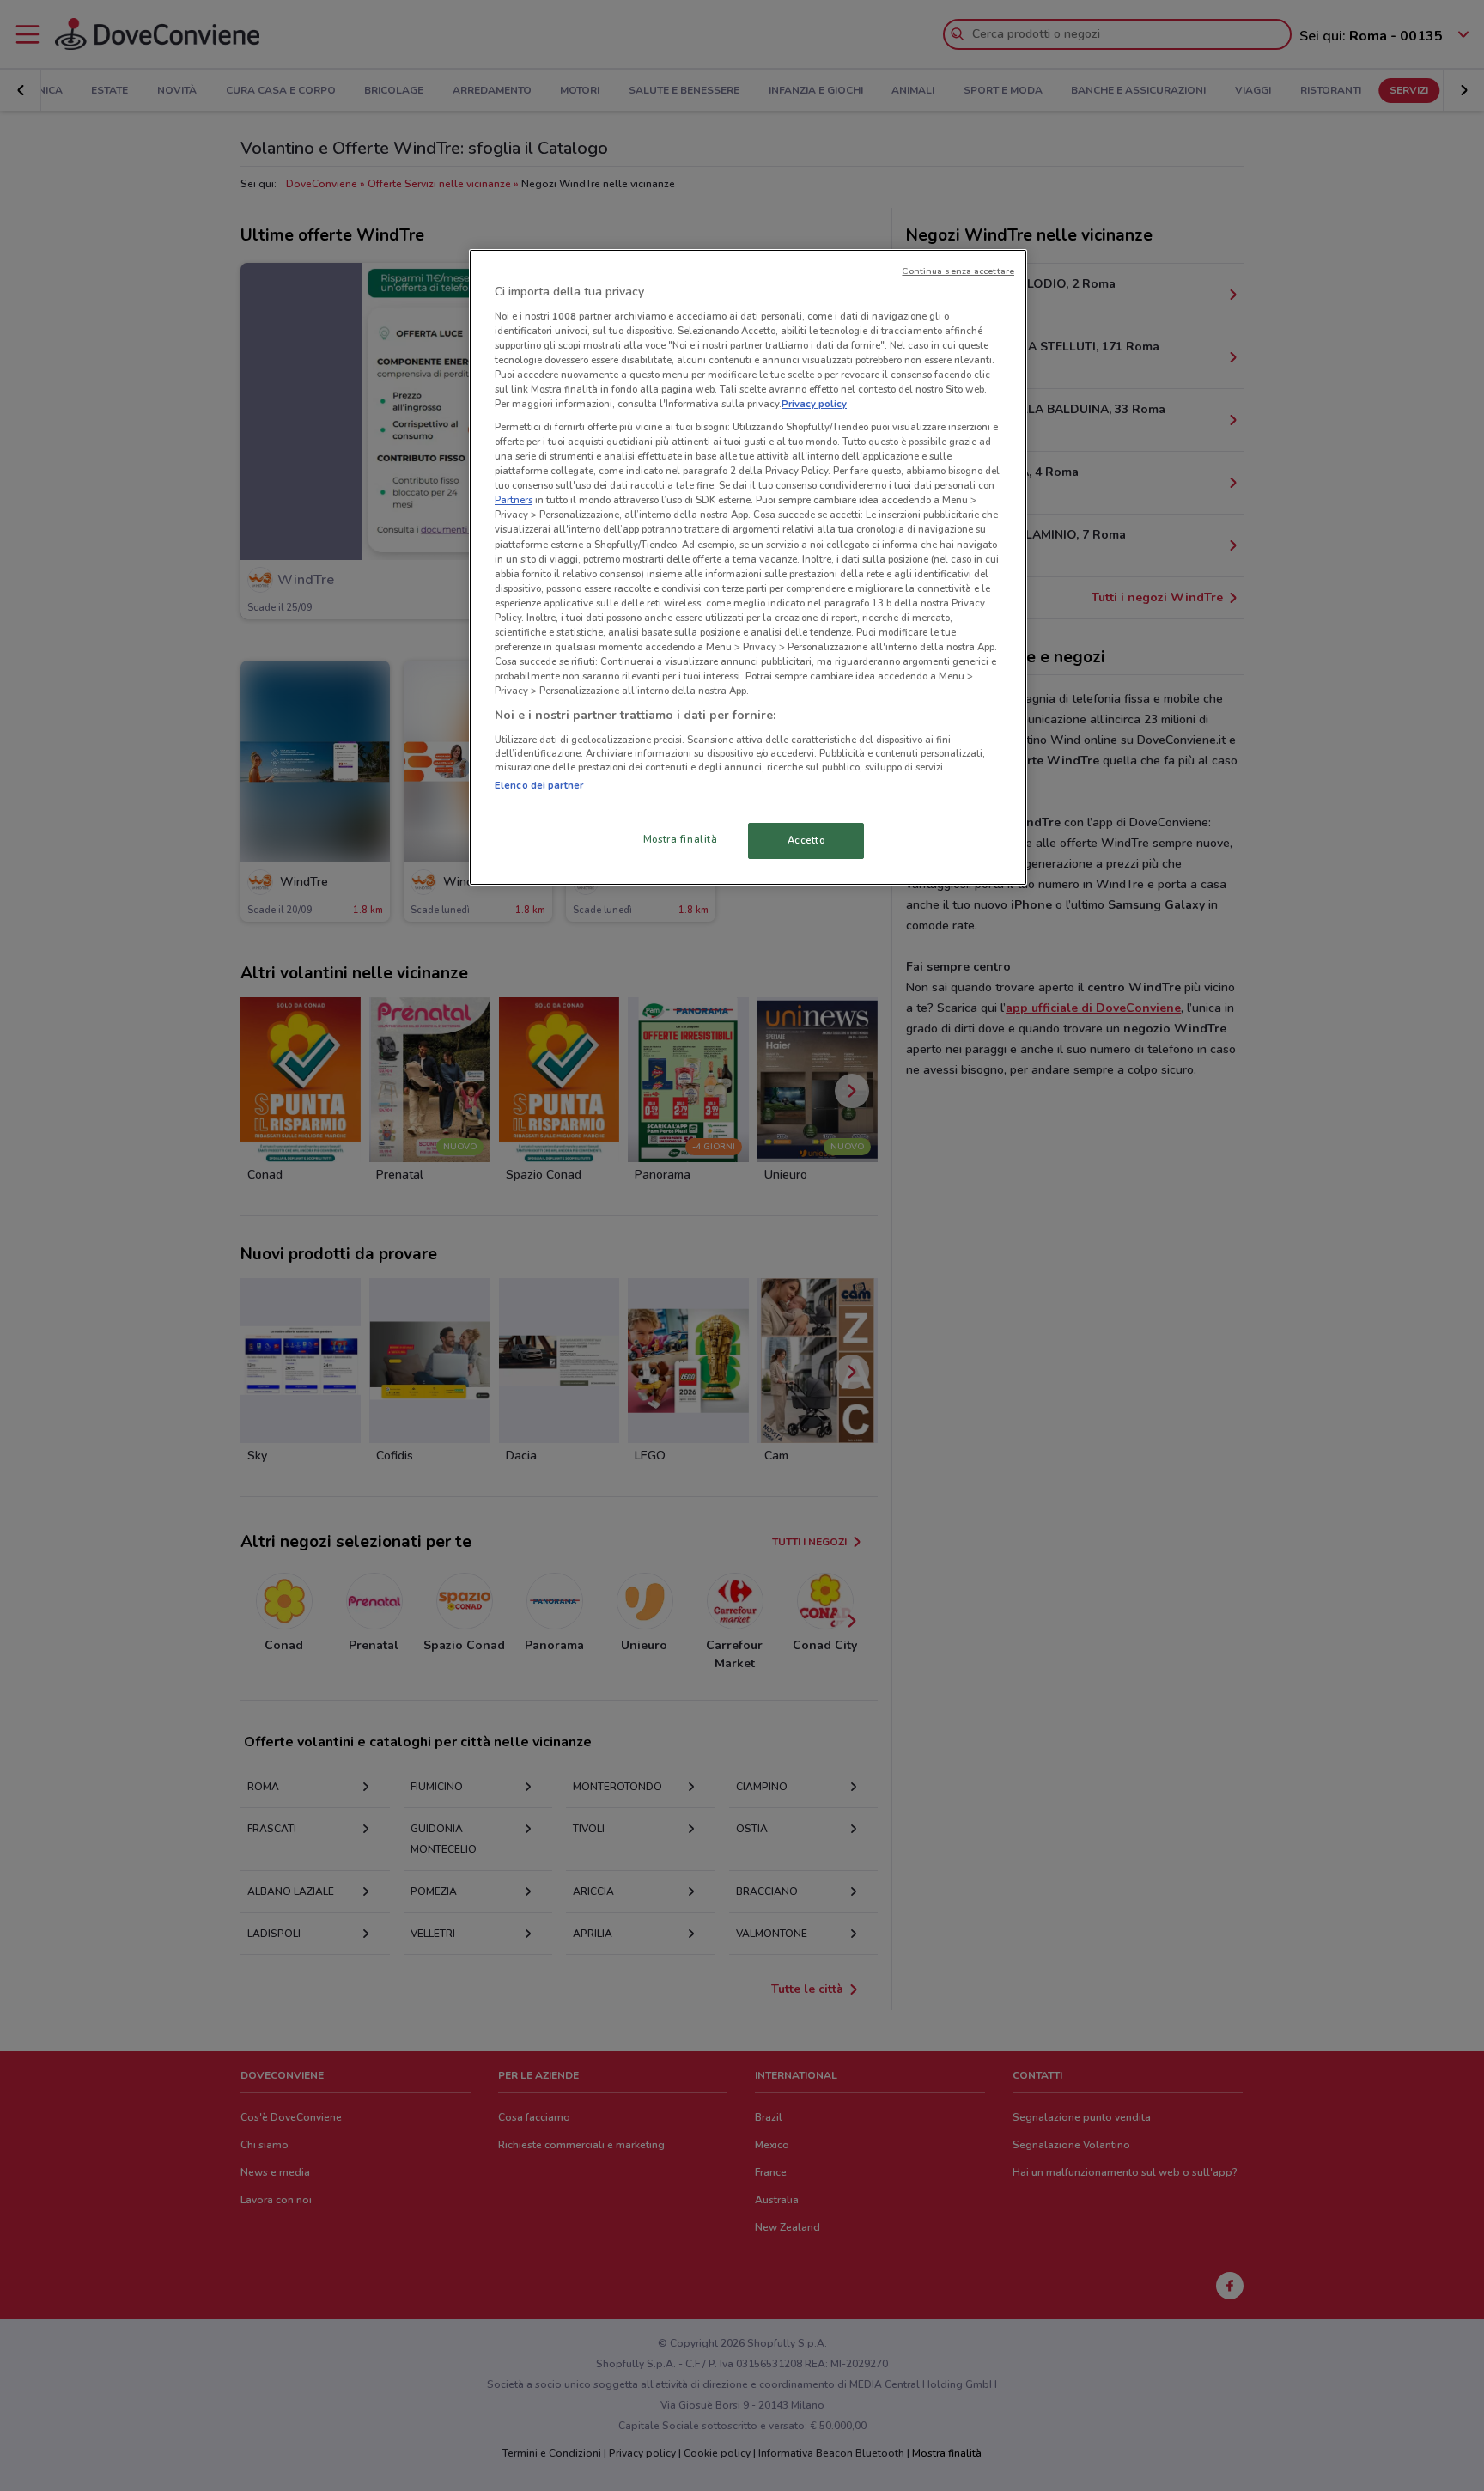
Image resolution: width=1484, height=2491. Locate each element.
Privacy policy (814, 404)
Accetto (806, 840)
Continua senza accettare (958, 271)
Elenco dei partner (539, 785)
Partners (514, 500)
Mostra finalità (681, 839)
